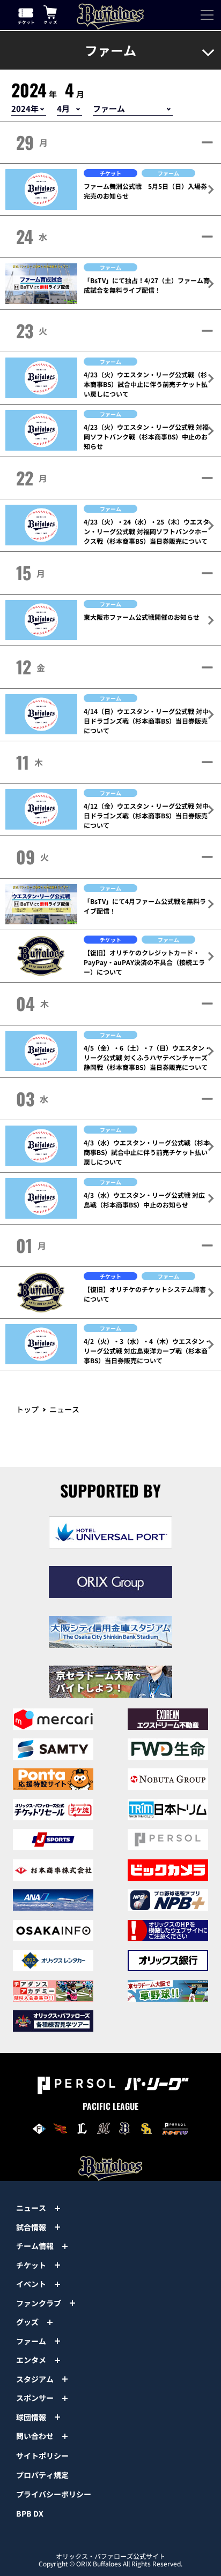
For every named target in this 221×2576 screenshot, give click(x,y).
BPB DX (30, 2513)
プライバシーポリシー (54, 2494)
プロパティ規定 (42, 2475)
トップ (27, 1409)
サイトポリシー (42, 2456)
